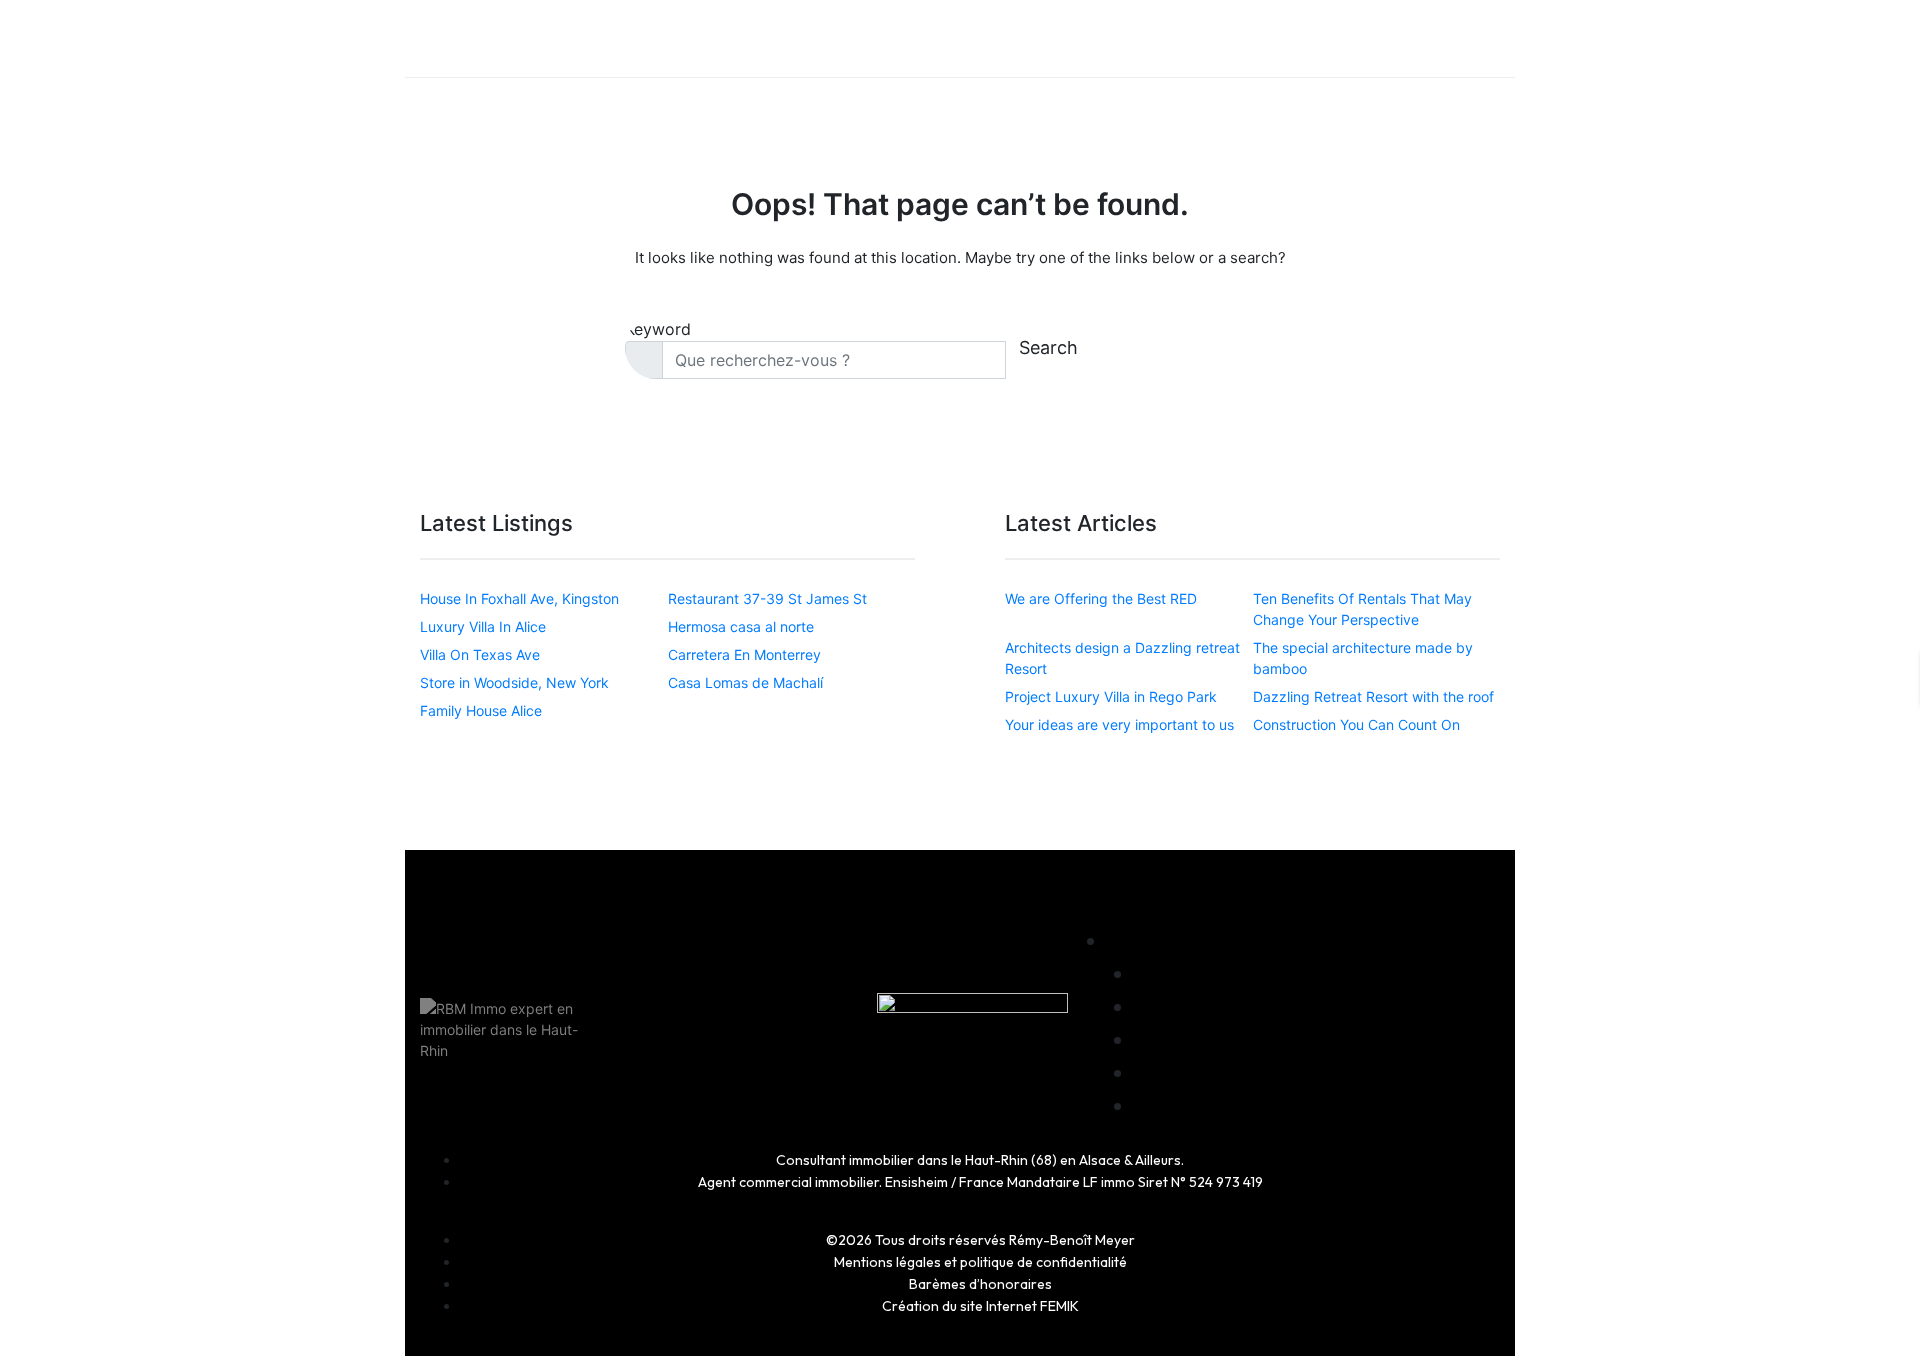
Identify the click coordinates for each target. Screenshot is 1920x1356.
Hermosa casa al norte (741, 626)
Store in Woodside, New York (514, 682)
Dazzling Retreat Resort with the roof (1373, 696)
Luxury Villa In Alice (483, 626)
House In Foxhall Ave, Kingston (519, 598)
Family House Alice (481, 710)
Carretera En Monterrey (744, 654)
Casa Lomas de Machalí (745, 682)
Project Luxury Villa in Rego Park (1111, 696)
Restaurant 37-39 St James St (767, 598)
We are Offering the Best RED (1101, 598)
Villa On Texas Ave (480, 654)
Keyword (658, 329)
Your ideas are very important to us (1119, 724)
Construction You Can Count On (1356, 724)
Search (1048, 347)
